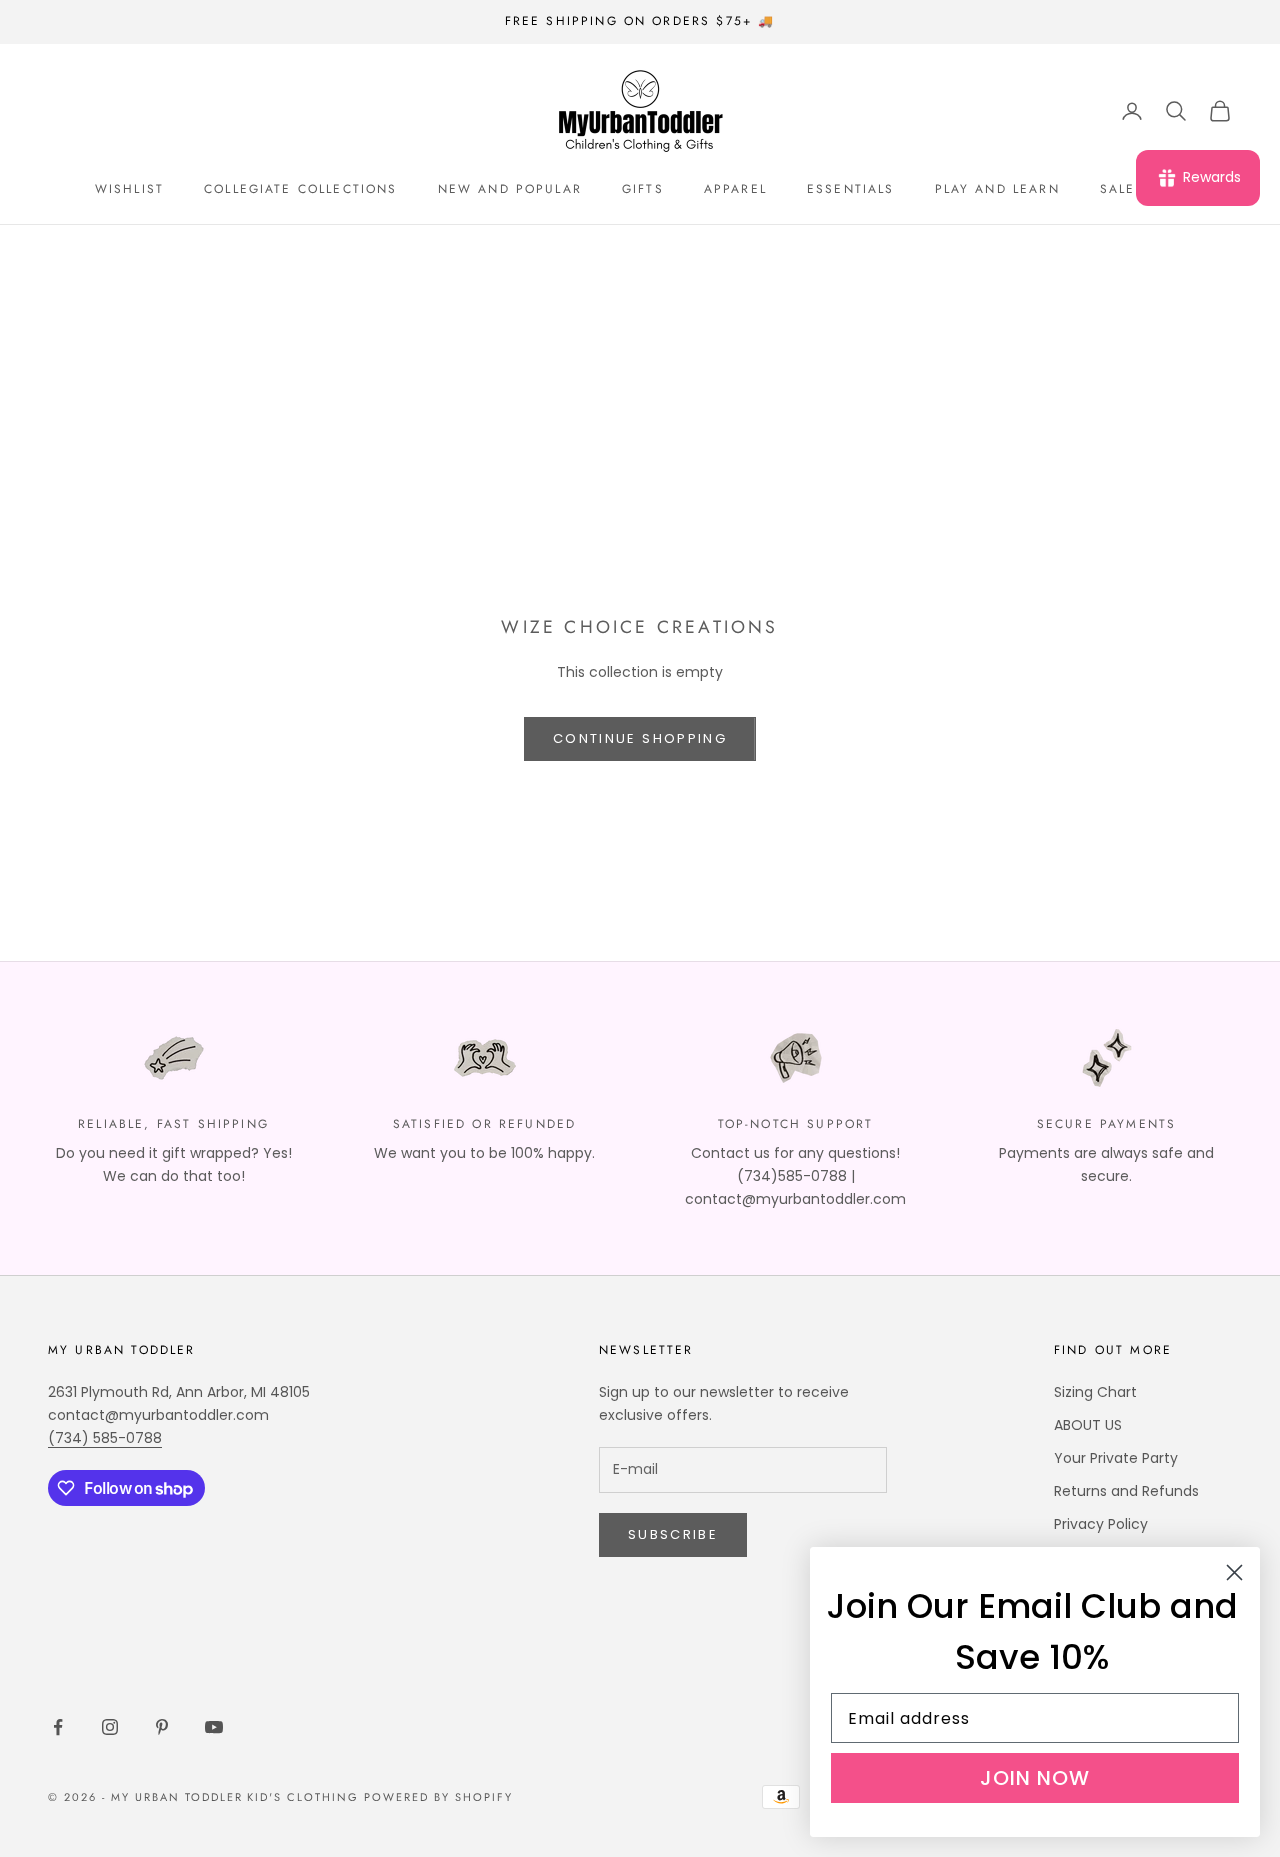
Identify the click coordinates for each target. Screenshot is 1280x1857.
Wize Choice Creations (243, 253)
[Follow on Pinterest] (162, 1727)
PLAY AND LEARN (997, 189)
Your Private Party (1116, 1458)
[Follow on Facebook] (58, 1727)
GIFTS (643, 189)
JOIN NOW (1035, 1778)
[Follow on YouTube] (214, 1727)
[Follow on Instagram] (110, 1727)
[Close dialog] (1234, 1572)
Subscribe (673, 1534)
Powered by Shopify (438, 1797)
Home (65, 253)
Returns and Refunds (1126, 1491)
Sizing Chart (1095, 1392)
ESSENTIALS (851, 189)
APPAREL (735, 189)
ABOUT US (1088, 1425)
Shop (123, 253)
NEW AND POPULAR (510, 189)
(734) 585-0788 (105, 1438)
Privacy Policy (1101, 1524)
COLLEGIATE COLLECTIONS (301, 189)
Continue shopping (640, 738)
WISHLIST (129, 189)
